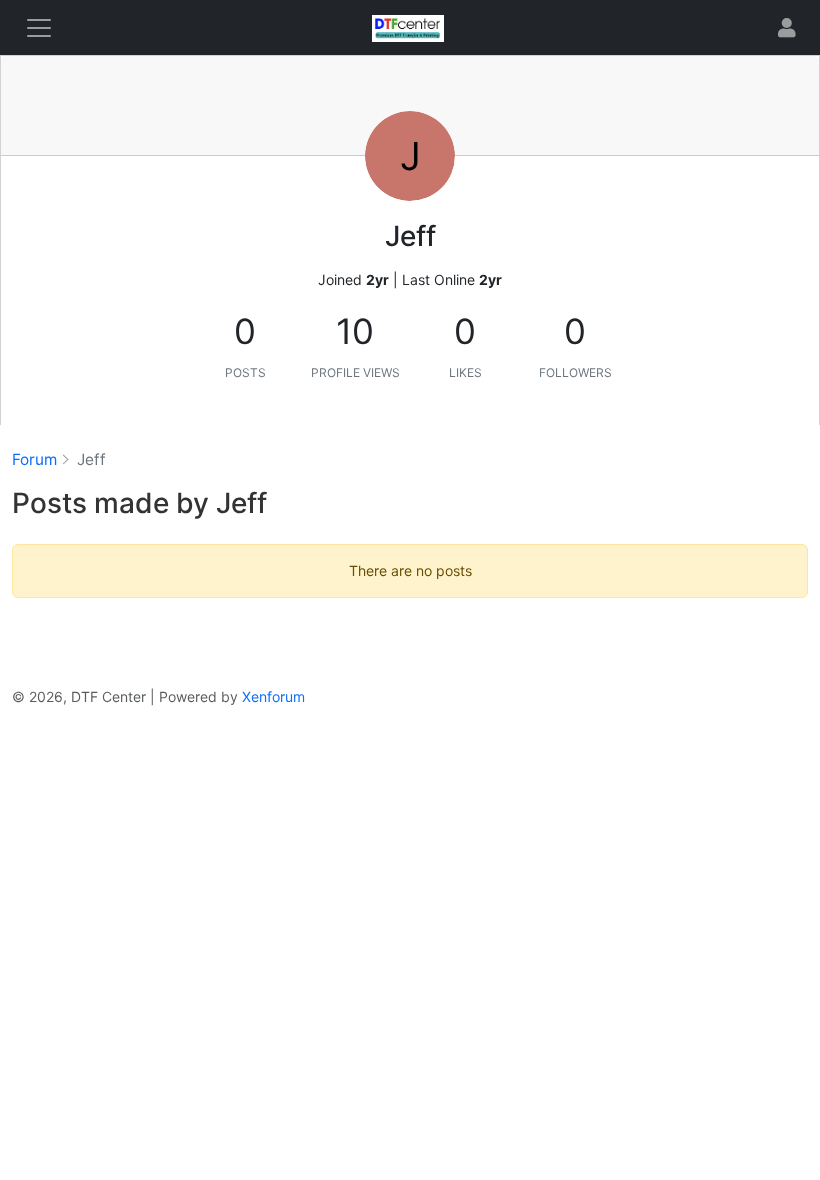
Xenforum (273, 696)
